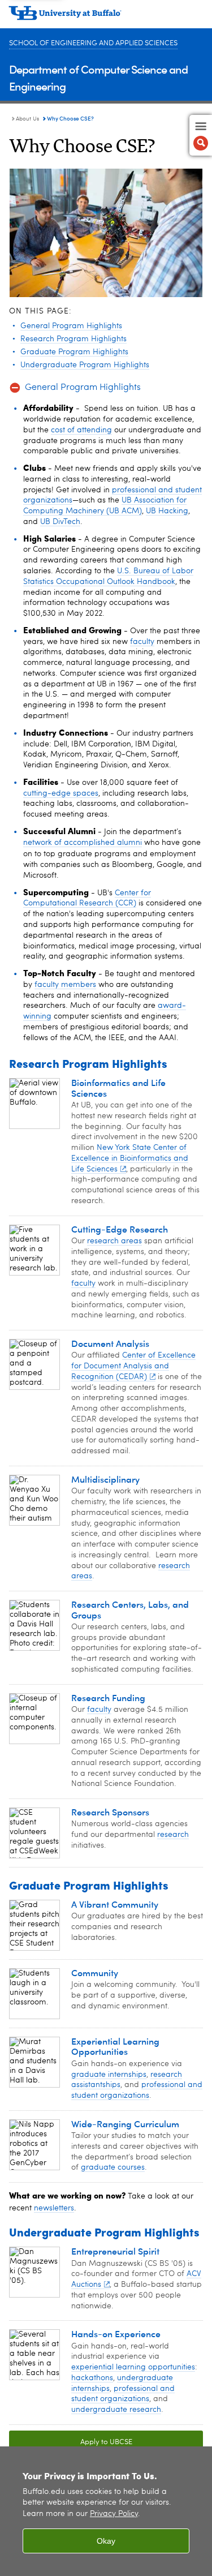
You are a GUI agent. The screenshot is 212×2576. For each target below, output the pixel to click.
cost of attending (81, 430)
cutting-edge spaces (61, 793)
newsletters (54, 2208)
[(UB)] (106, 17)
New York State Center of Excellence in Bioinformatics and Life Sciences (130, 1158)
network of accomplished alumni (83, 843)
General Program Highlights (83, 388)
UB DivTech (60, 522)
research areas (114, 1241)
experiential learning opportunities (133, 2367)
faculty (142, 642)
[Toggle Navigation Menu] (201, 135)
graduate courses (113, 2167)
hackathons (92, 2378)
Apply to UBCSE (71, 2442)
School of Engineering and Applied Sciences (93, 43)
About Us (27, 119)
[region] (106, 2511)
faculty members (65, 985)
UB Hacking (167, 511)
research (173, 1835)
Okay (106, 2541)
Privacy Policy (114, 2514)
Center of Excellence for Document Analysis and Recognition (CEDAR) (133, 1366)
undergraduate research (116, 2410)
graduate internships (109, 2075)
